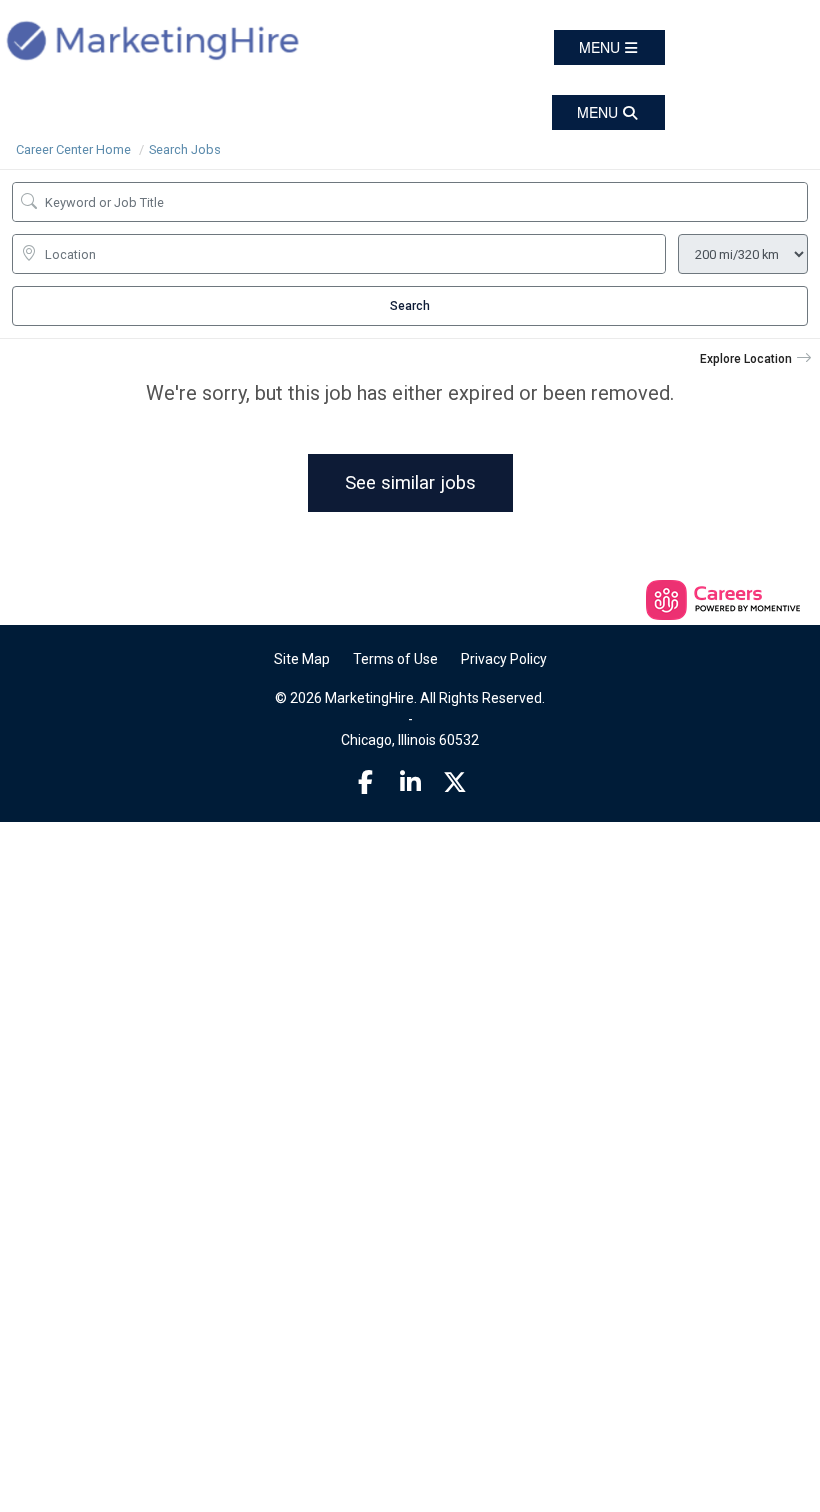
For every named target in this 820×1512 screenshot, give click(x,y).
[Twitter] (455, 783)
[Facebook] (366, 783)
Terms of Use (395, 659)
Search (410, 306)
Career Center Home (73, 149)
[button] (609, 47)
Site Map (302, 659)
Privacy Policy (504, 659)
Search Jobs (185, 149)
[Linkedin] (410, 783)
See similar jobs (410, 482)
